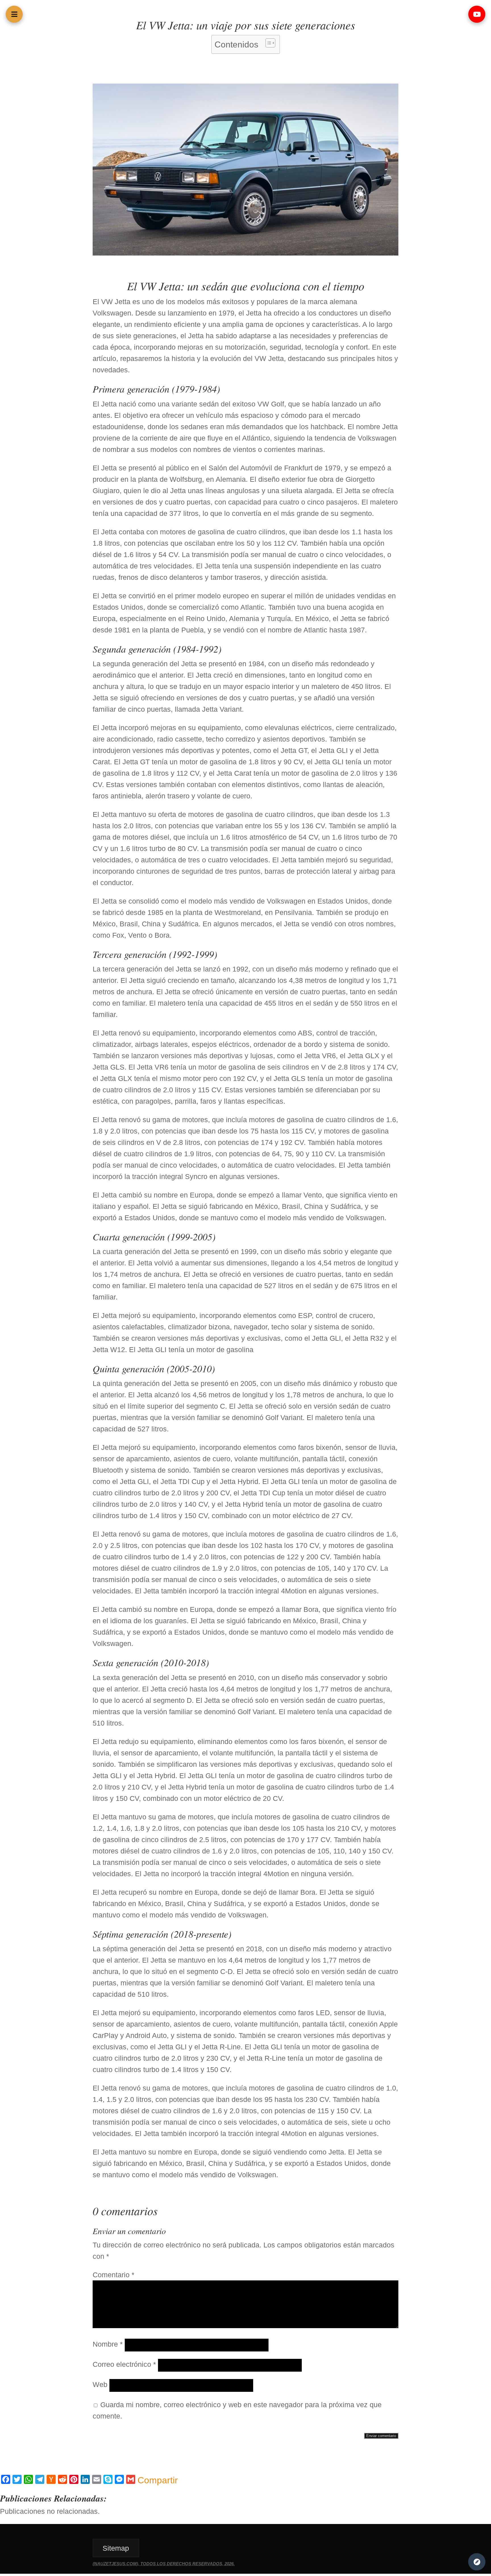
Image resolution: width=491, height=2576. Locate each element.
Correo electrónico (124, 2364)
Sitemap (116, 2548)
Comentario (114, 2275)
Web (100, 2384)
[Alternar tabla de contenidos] (268, 43)
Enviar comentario (381, 2436)
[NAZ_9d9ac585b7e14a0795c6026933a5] (246, 253)
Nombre (108, 2344)
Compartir (158, 2480)
